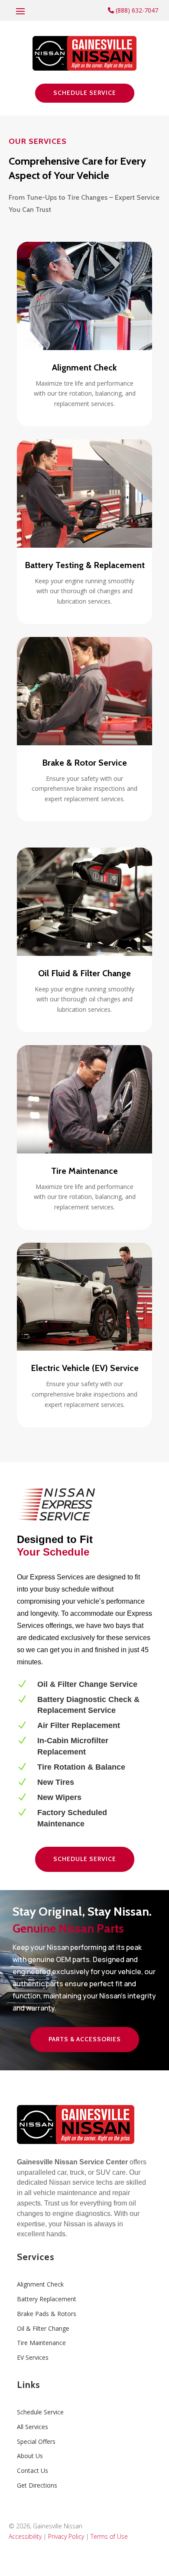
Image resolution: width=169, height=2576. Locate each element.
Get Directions (37, 2485)
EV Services (33, 2357)
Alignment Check (40, 2284)
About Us (30, 2456)
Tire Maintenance (41, 2343)
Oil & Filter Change (43, 2328)
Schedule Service (85, 93)
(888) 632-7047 (136, 10)
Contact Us (32, 2470)
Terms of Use (109, 2536)
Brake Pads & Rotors (47, 2314)
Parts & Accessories (85, 2039)
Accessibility (25, 2536)
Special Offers (36, 2441)
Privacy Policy (66, 2536)
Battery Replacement (47, 2299)
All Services (32, 2427)
